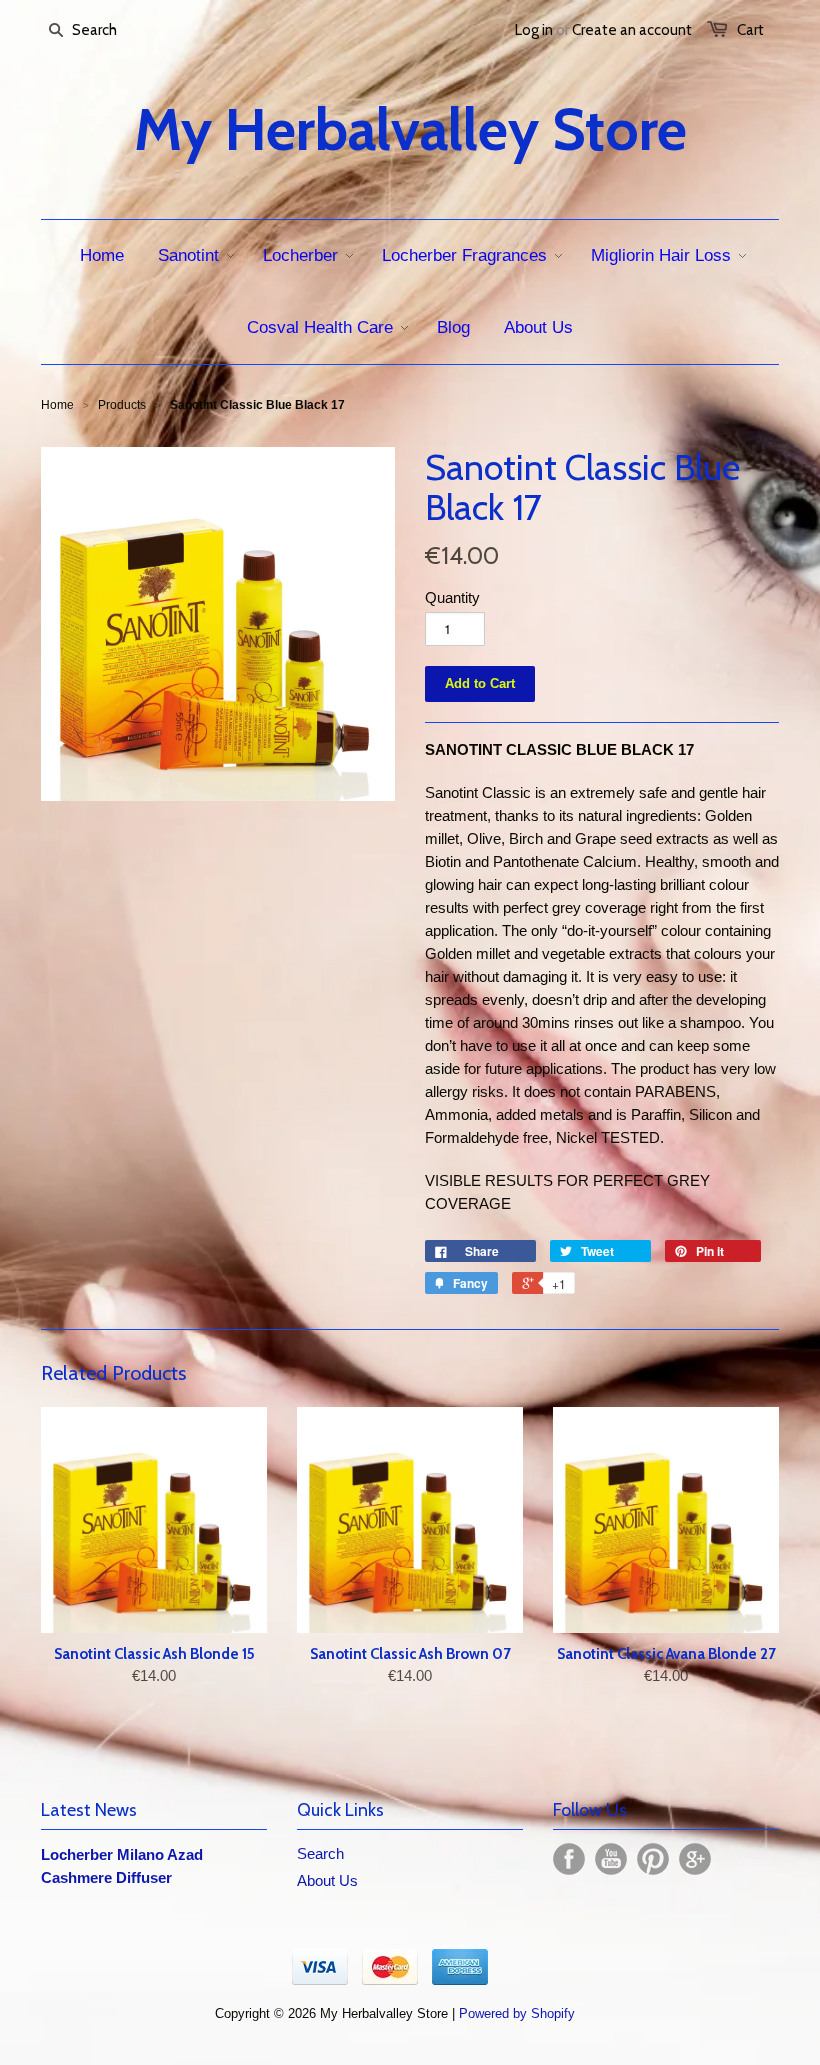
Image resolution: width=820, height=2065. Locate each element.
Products (122, 405)
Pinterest (653, 1859)
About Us (327, 1880)
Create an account (632, 30)
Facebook (569, 1859)
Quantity (452, 597)
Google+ (695, 1859)
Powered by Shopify (517, 2013)
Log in (534, 30)
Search (320, 1853)
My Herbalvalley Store (410, 130)
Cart (750, 30)
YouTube (611, 1859)
